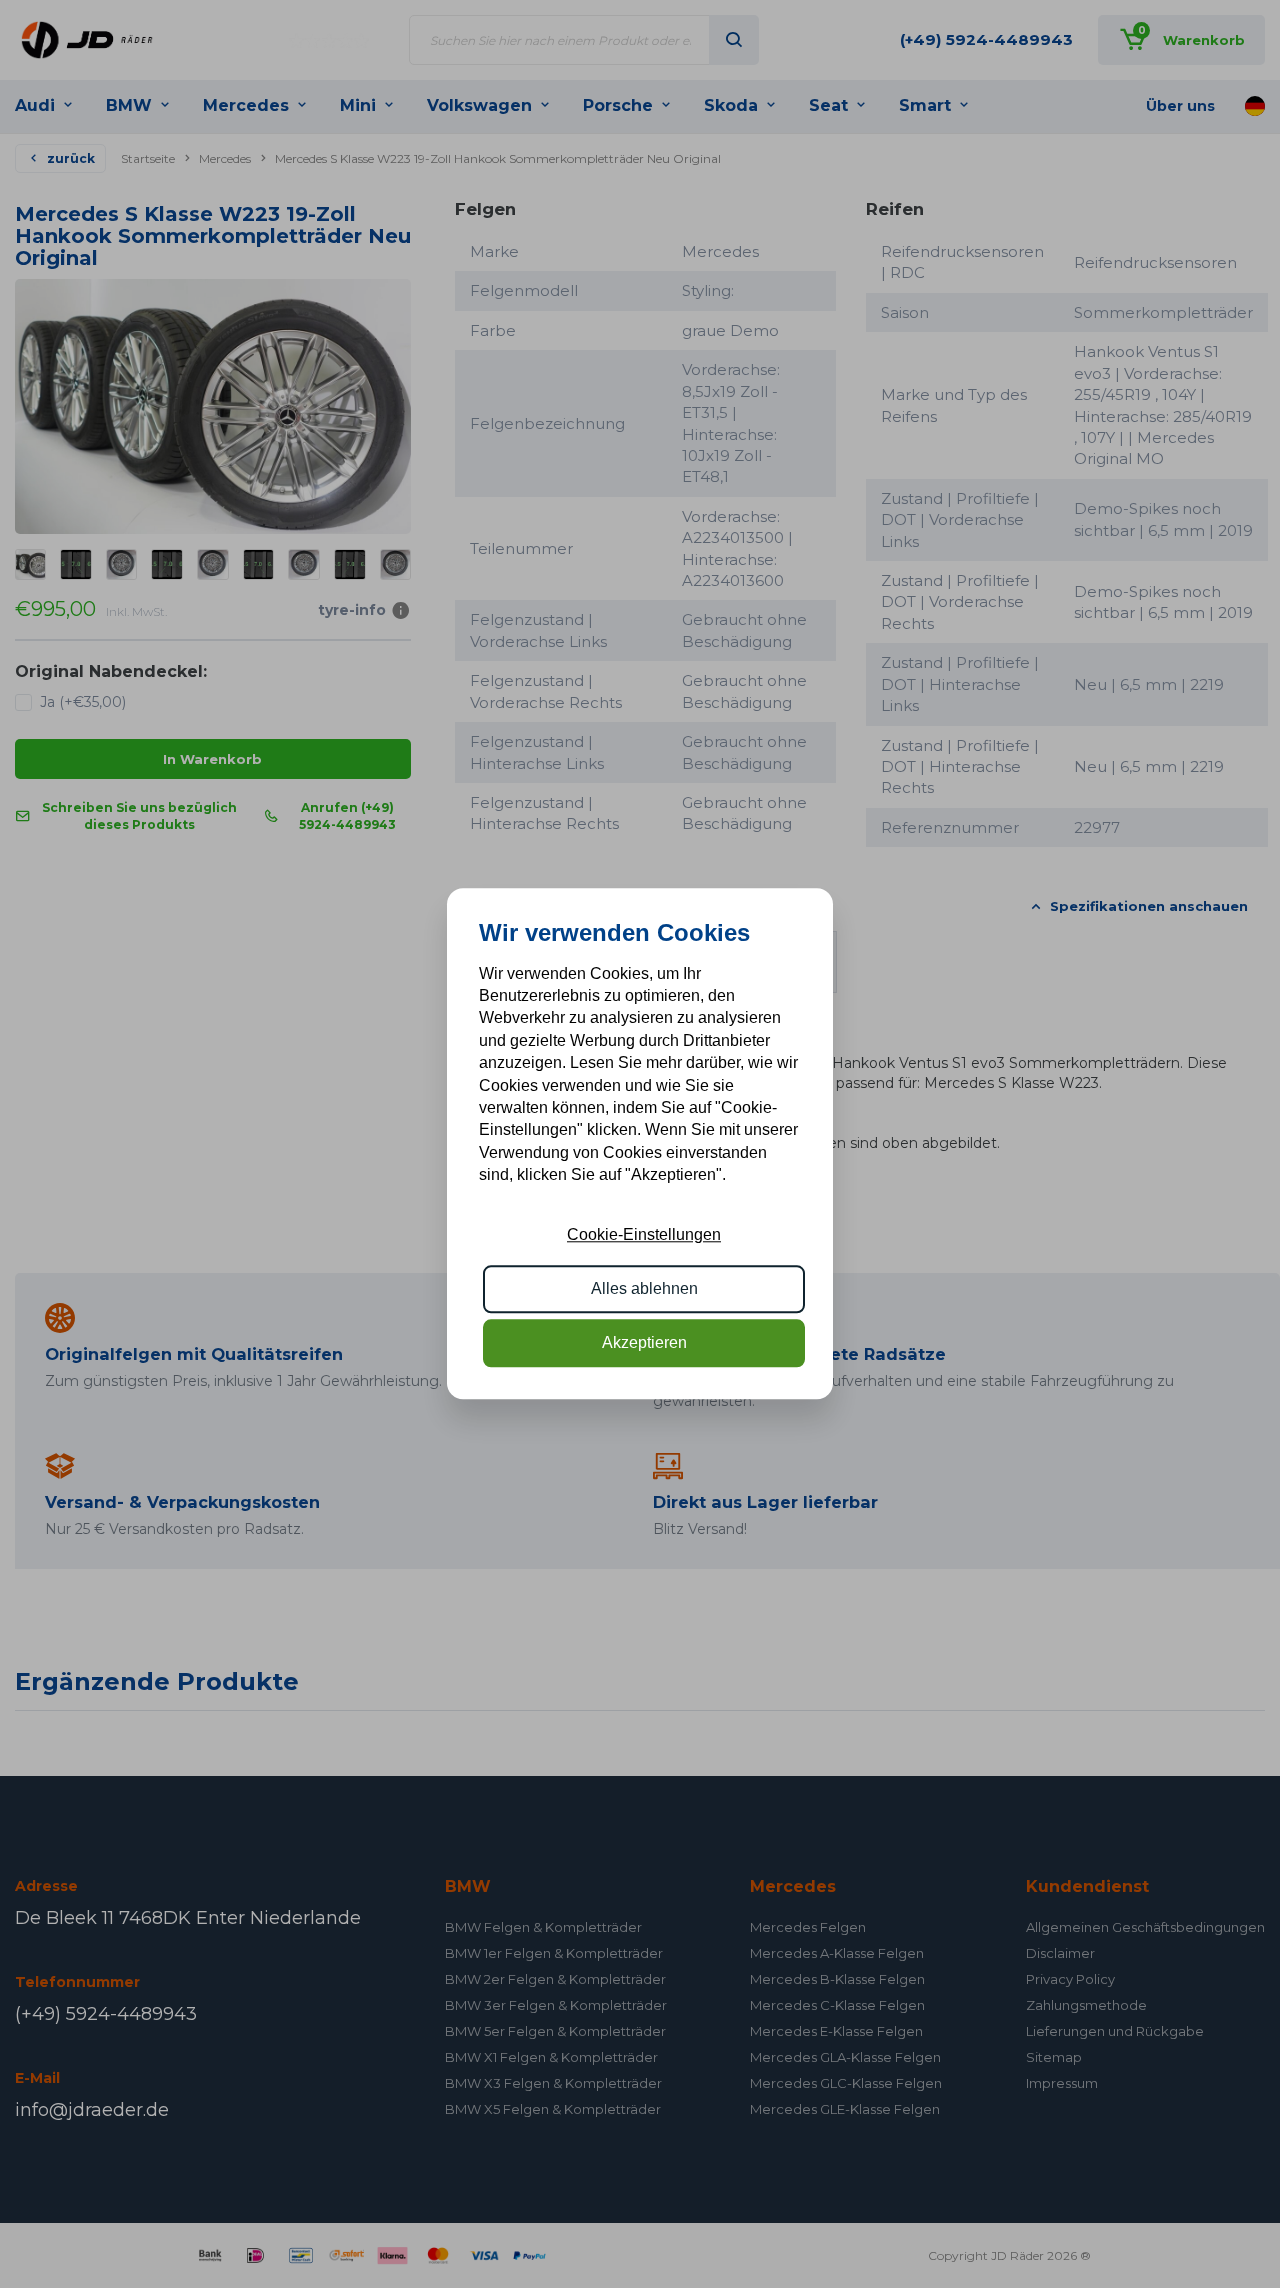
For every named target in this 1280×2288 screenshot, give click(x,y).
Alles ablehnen (644, 1288)
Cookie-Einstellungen (644, 1234)
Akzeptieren (644, 1343)
